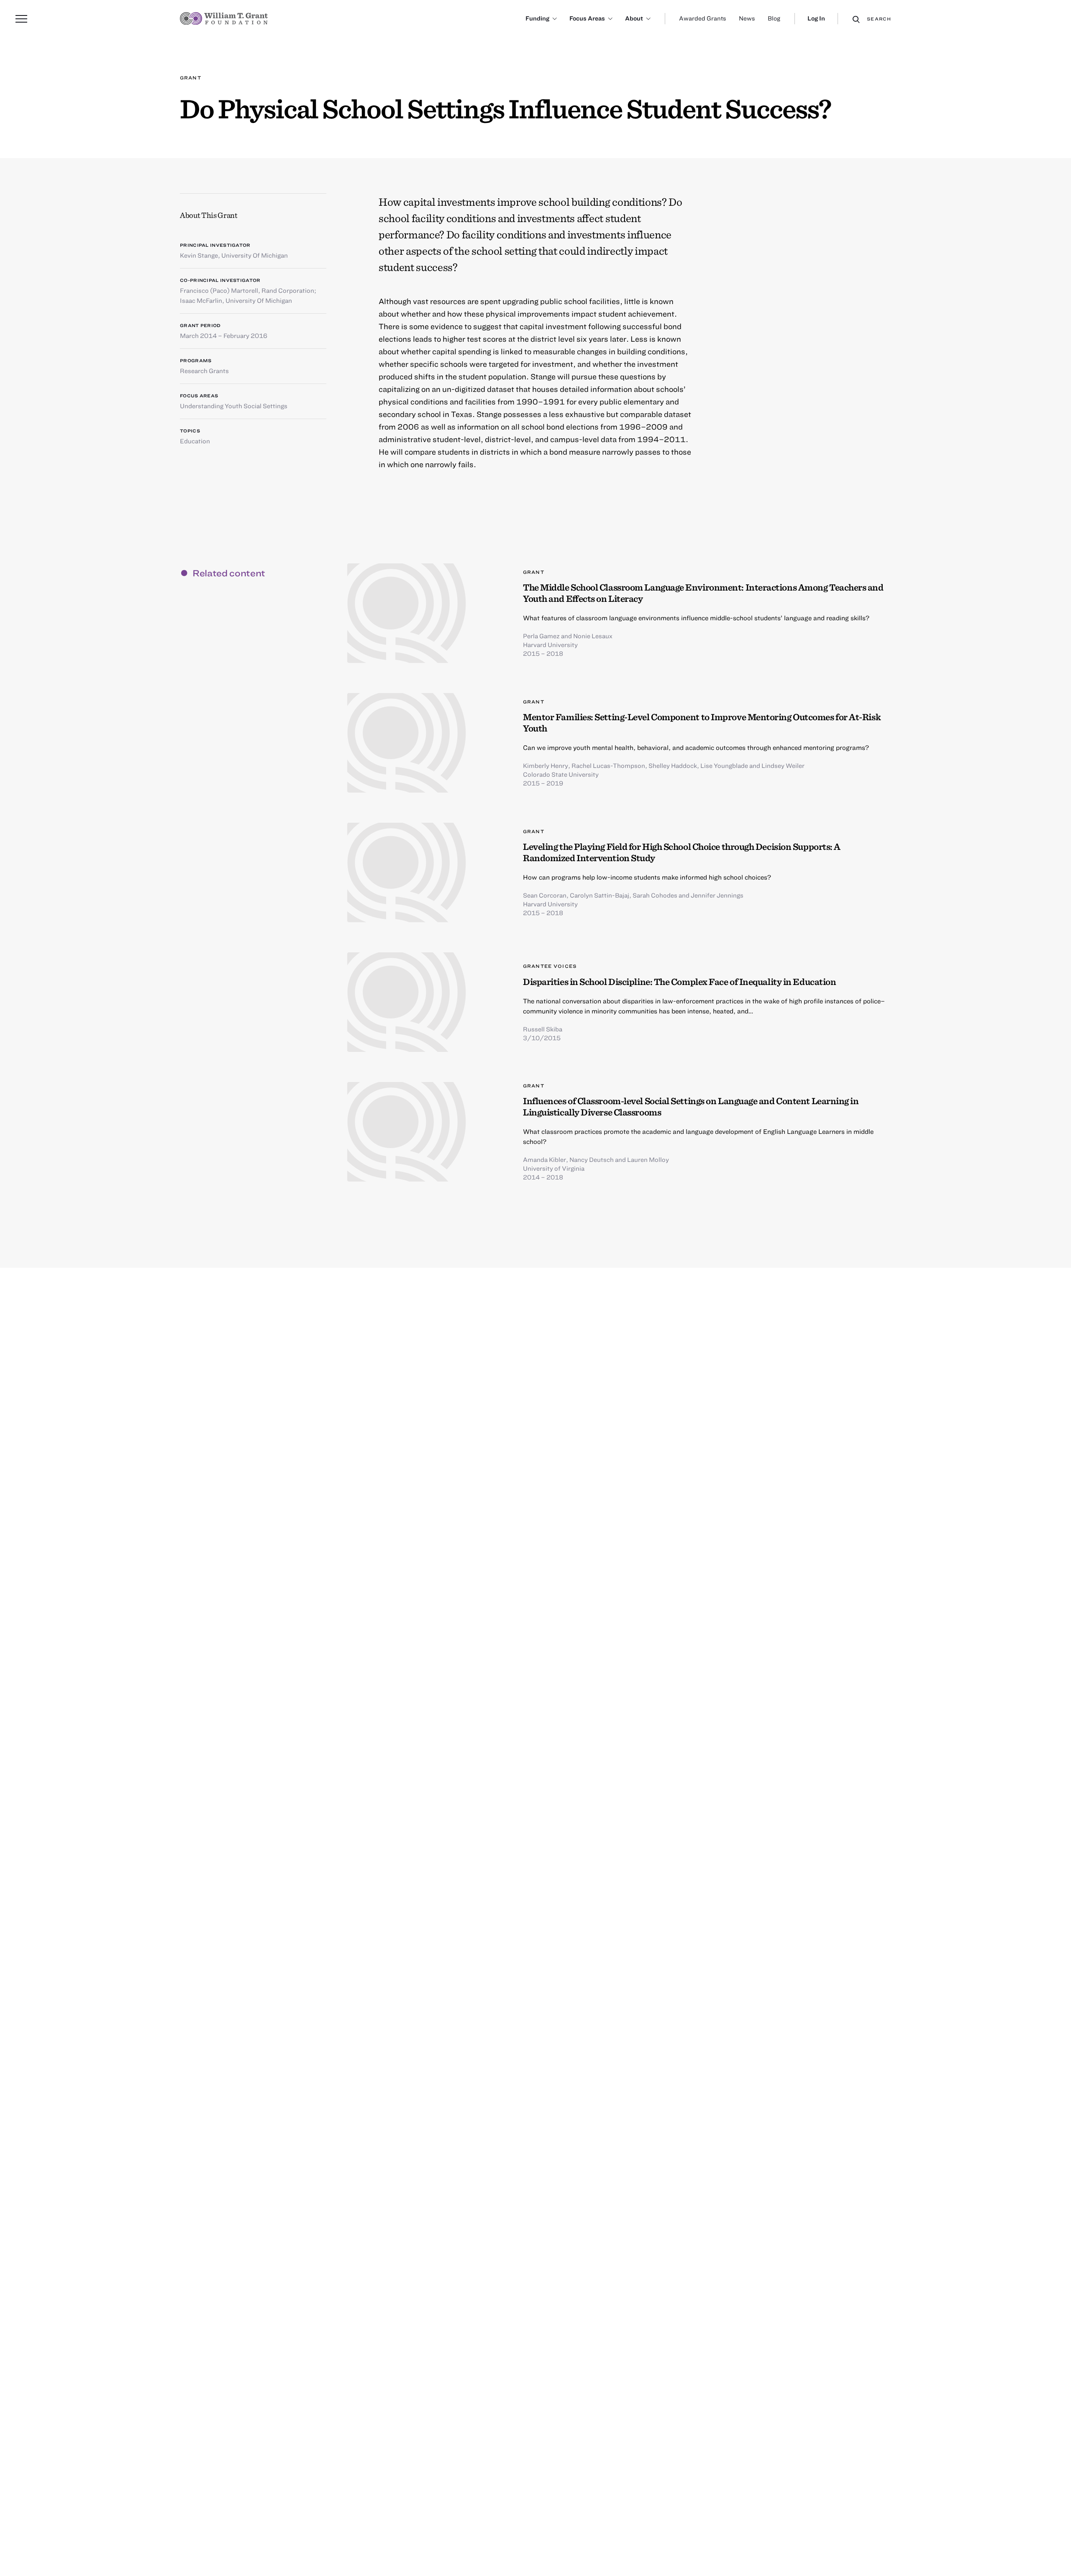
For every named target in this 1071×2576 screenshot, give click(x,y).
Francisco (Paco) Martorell (219, 290)
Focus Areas (587, 18)
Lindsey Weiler (783, 765)
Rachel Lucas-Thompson (608, 765)
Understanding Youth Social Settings (234, 406)
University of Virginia (554, 1168)
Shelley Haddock (673, 765)
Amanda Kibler (544, 1159)
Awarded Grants (703, 18)
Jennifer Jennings (717, 895)
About (634, 18)
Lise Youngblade (724, 765)
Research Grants (204, 371)
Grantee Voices (550, 966)
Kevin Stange (199, 255)
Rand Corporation (288, 290)
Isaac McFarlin (201, 300)
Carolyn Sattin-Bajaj (600, 895)
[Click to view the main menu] (21, 19)
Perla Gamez (541, 636)
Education (195, 441)
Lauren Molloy (648, 1159)
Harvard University (550, 645)
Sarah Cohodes (655, 895)
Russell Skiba (543, 1029)
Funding (537, 18)
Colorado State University (561, 774)
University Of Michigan (255, 255)
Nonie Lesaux (593, 636)
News (747, 18)
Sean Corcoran (545, 895)
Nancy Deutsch (592, 1159)
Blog (774, 18)
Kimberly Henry (546, 765)
